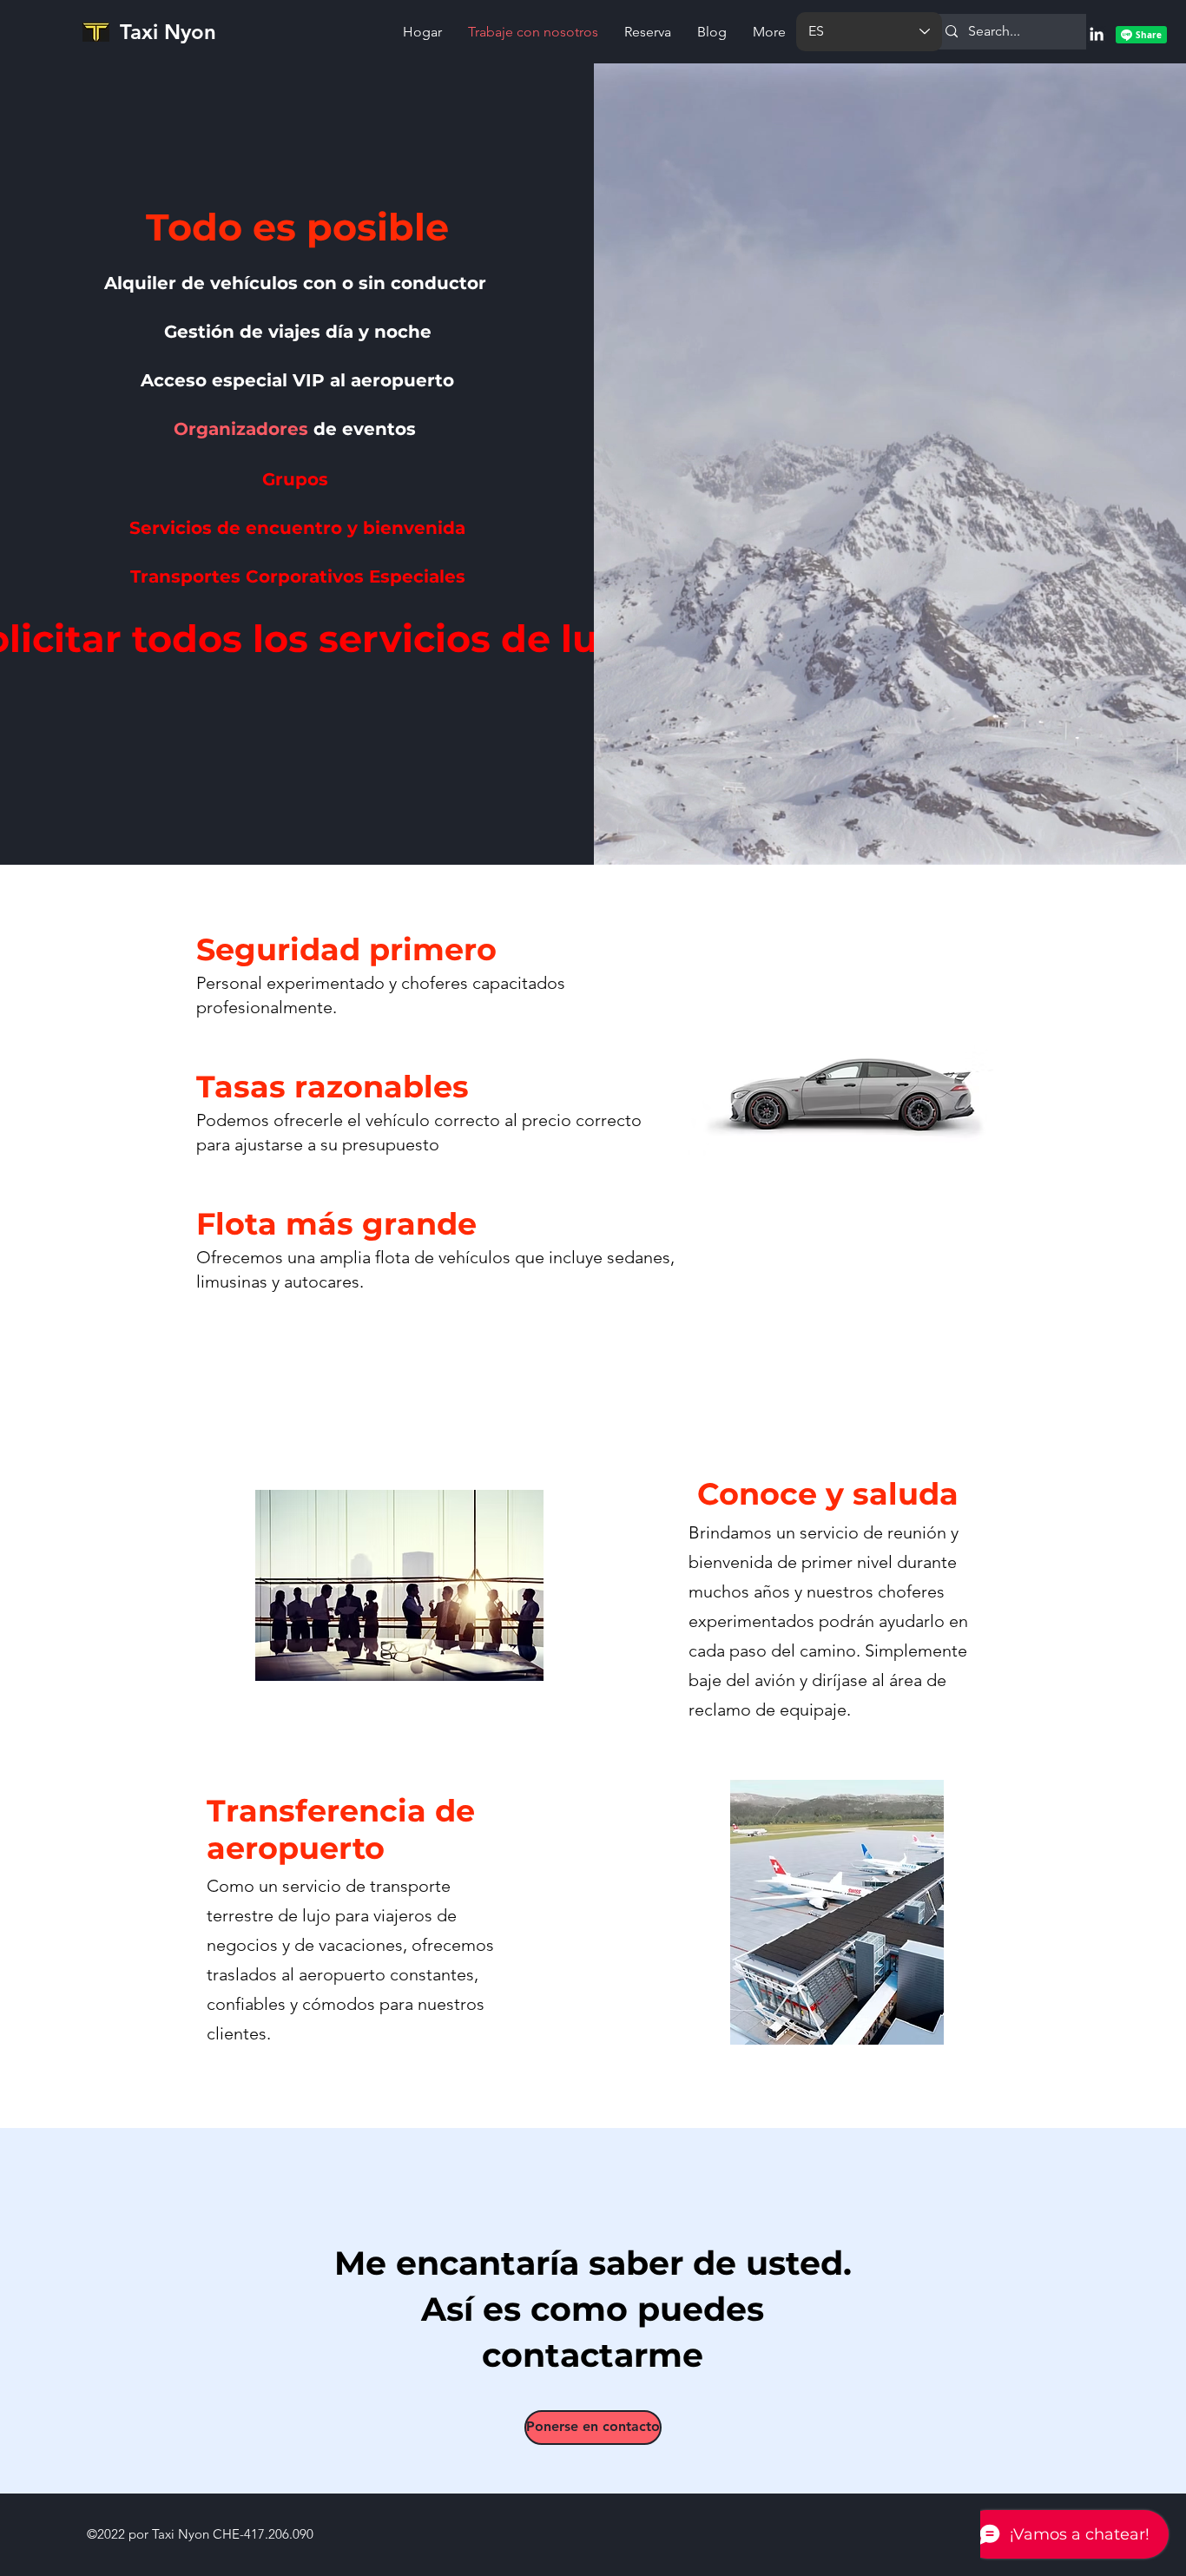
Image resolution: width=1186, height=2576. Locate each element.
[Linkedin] (1097, 34)
